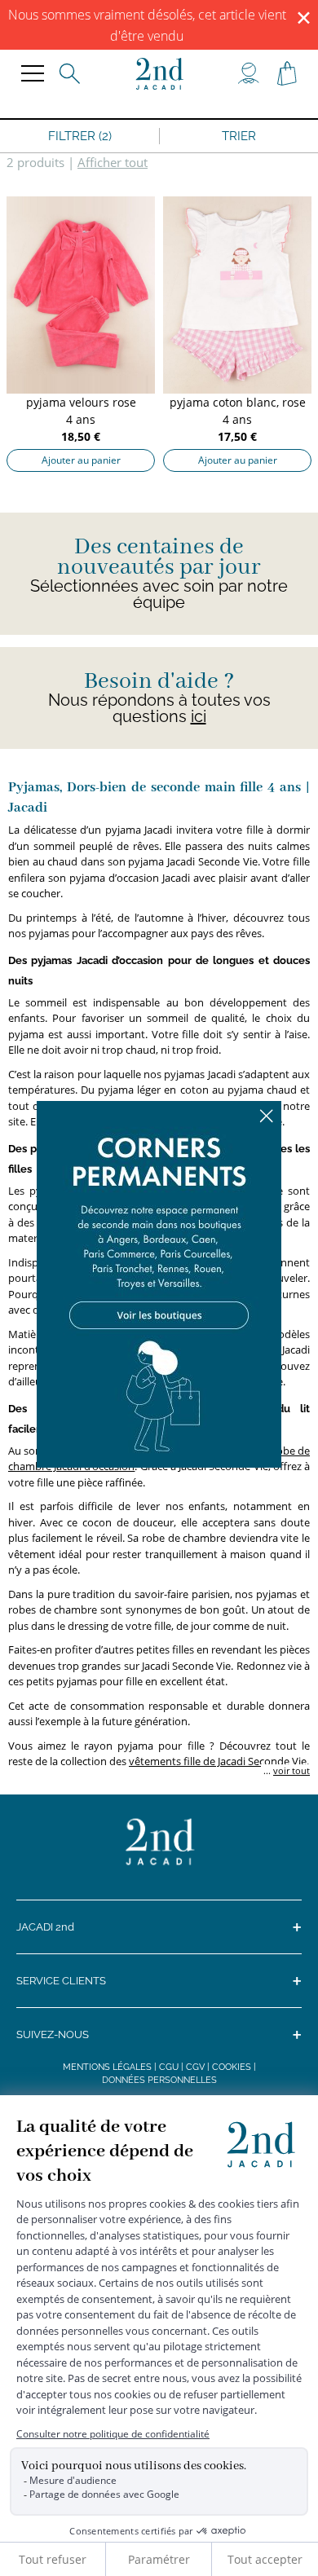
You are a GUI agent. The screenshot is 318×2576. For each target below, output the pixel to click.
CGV (195, 2067)
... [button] (285, 1770)
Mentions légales (107, 2067)
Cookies (232, 2067)
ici (199, 716)
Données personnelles (159, 2080)
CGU (169, 2067)
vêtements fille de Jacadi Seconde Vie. (219, 1761)
